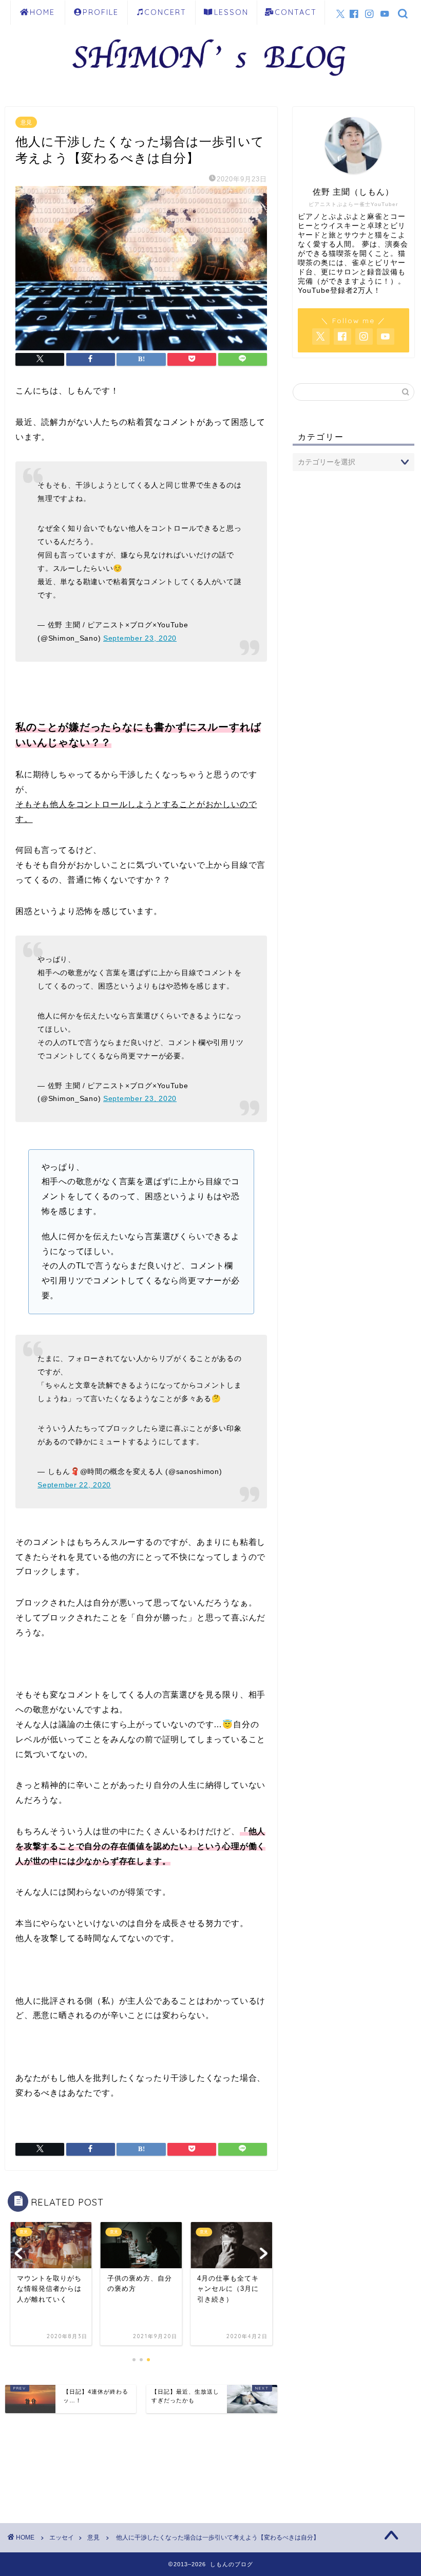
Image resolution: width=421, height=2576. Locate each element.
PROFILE (101, 12)
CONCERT (165, 12)
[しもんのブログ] (210, 81)
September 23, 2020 (140, 638)
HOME (42, 12)
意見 (26, 122)
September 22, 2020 (74, 1485)
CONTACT (296, 12)
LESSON (231, 12)
